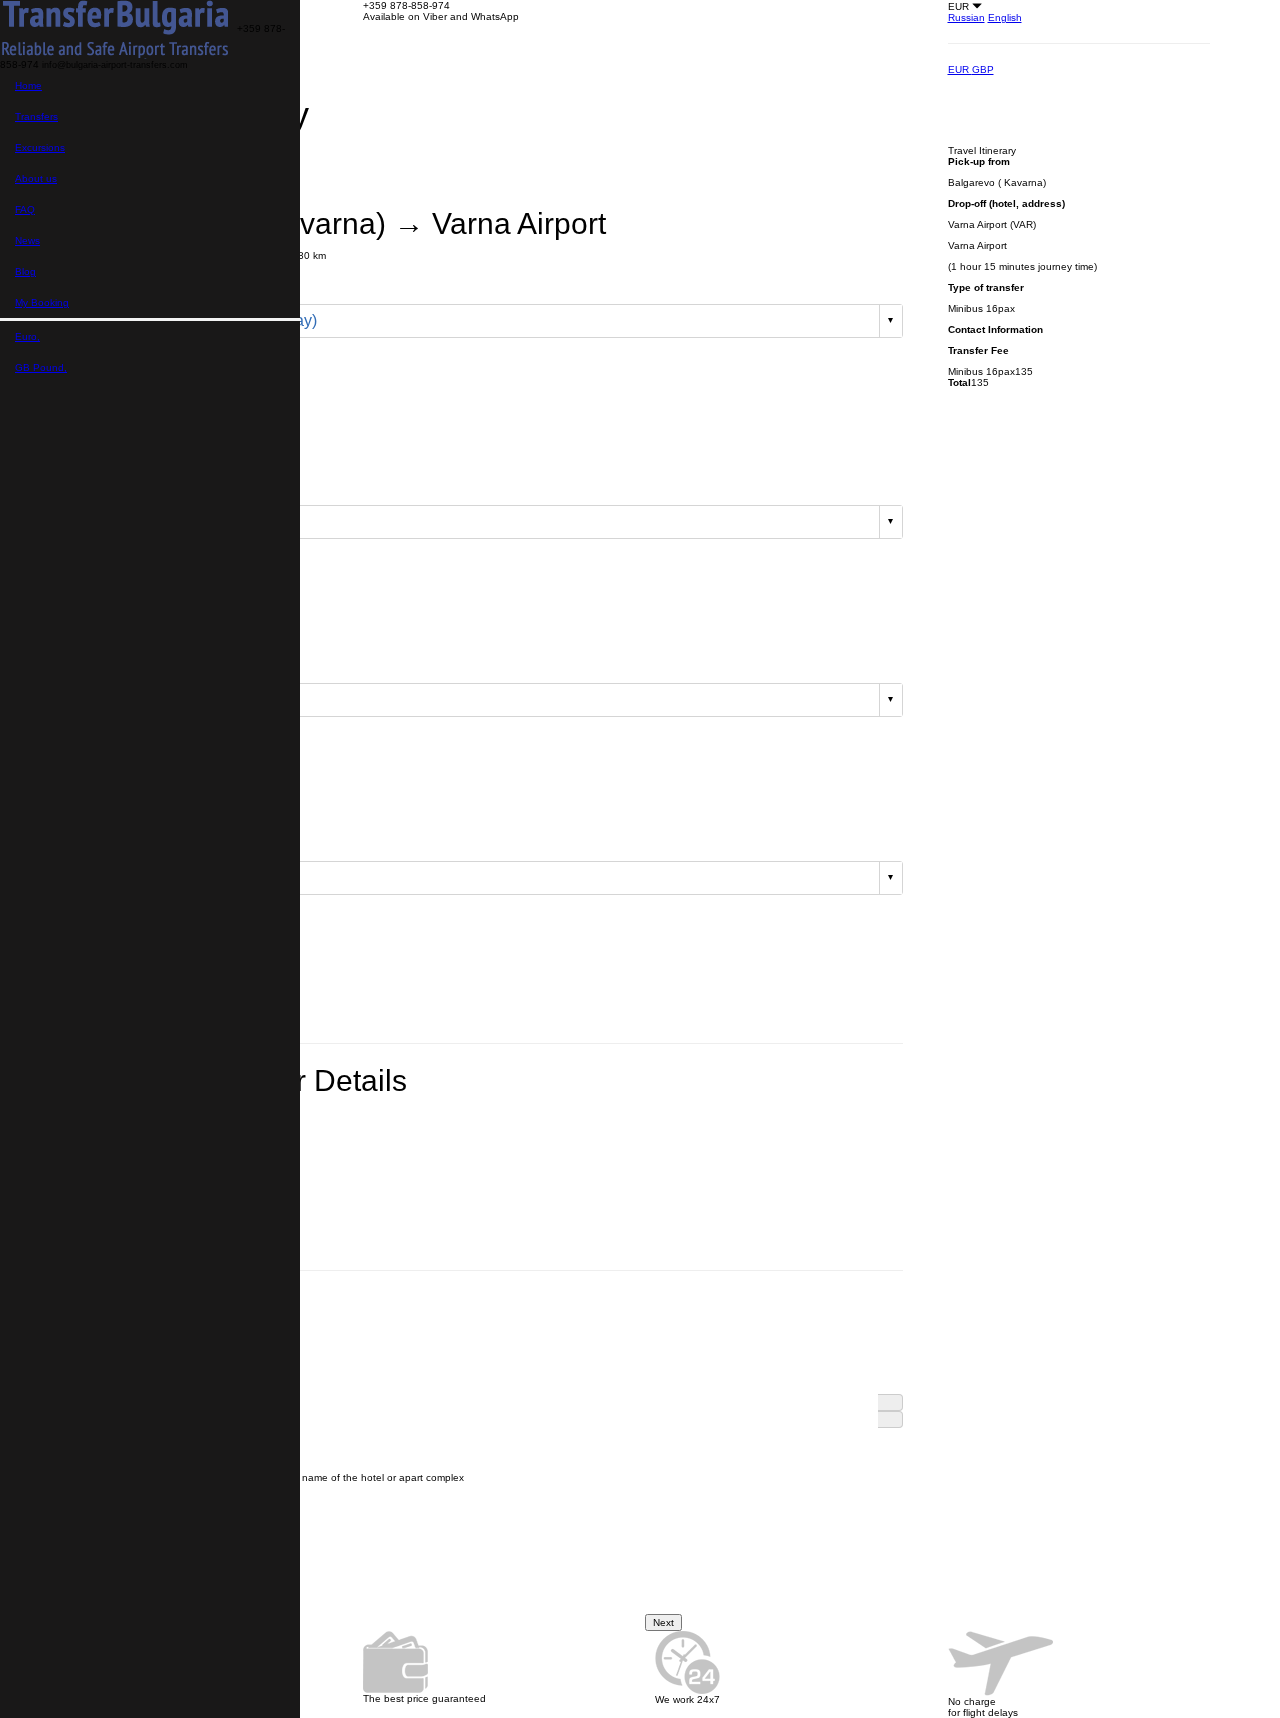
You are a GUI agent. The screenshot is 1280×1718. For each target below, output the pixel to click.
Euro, (27, 336)
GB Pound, (41, 367)
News (27, 240)
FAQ (25, 209)
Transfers (36, 116)
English (1005, 17)
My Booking (42, 302)
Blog (25, 271)
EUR (960, 69)
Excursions (40, 147)
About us (36, 178)
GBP (983, 69)
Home (28, 85)
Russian (966, 17)
